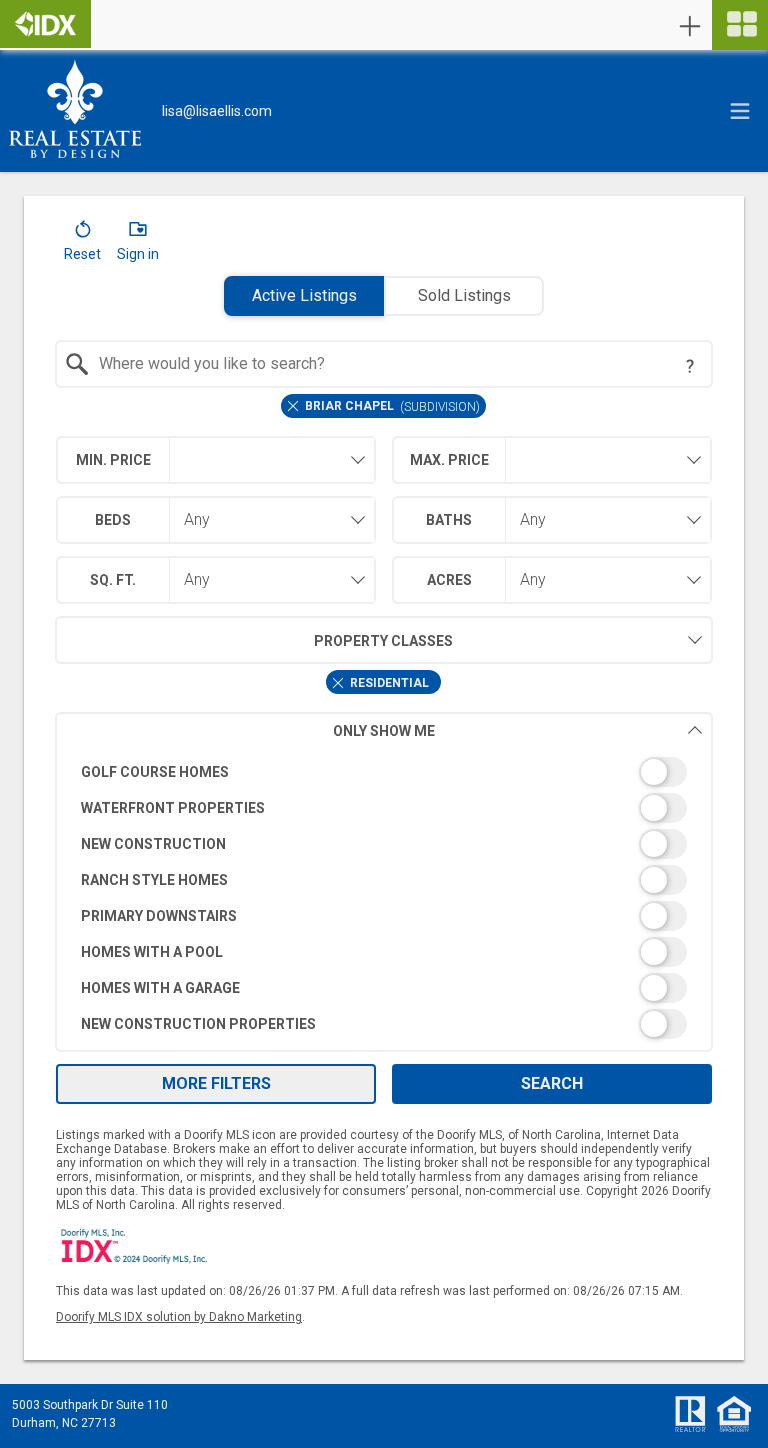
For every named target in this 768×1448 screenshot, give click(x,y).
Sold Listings (464, 295)
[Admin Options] (690, 26)
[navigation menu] (740, 25)
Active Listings (304, 295)
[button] (82, 245)
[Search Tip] (690, 366)
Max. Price (449, 460)
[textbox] (396, 364)
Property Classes (383, 641)
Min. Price (113, 460)
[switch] (384, 772)
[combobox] (384, 364)
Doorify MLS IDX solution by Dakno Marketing (179, 1317)
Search (552, 1083)
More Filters (216, 1083)
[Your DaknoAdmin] (45, 24)
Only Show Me (384, 731)
